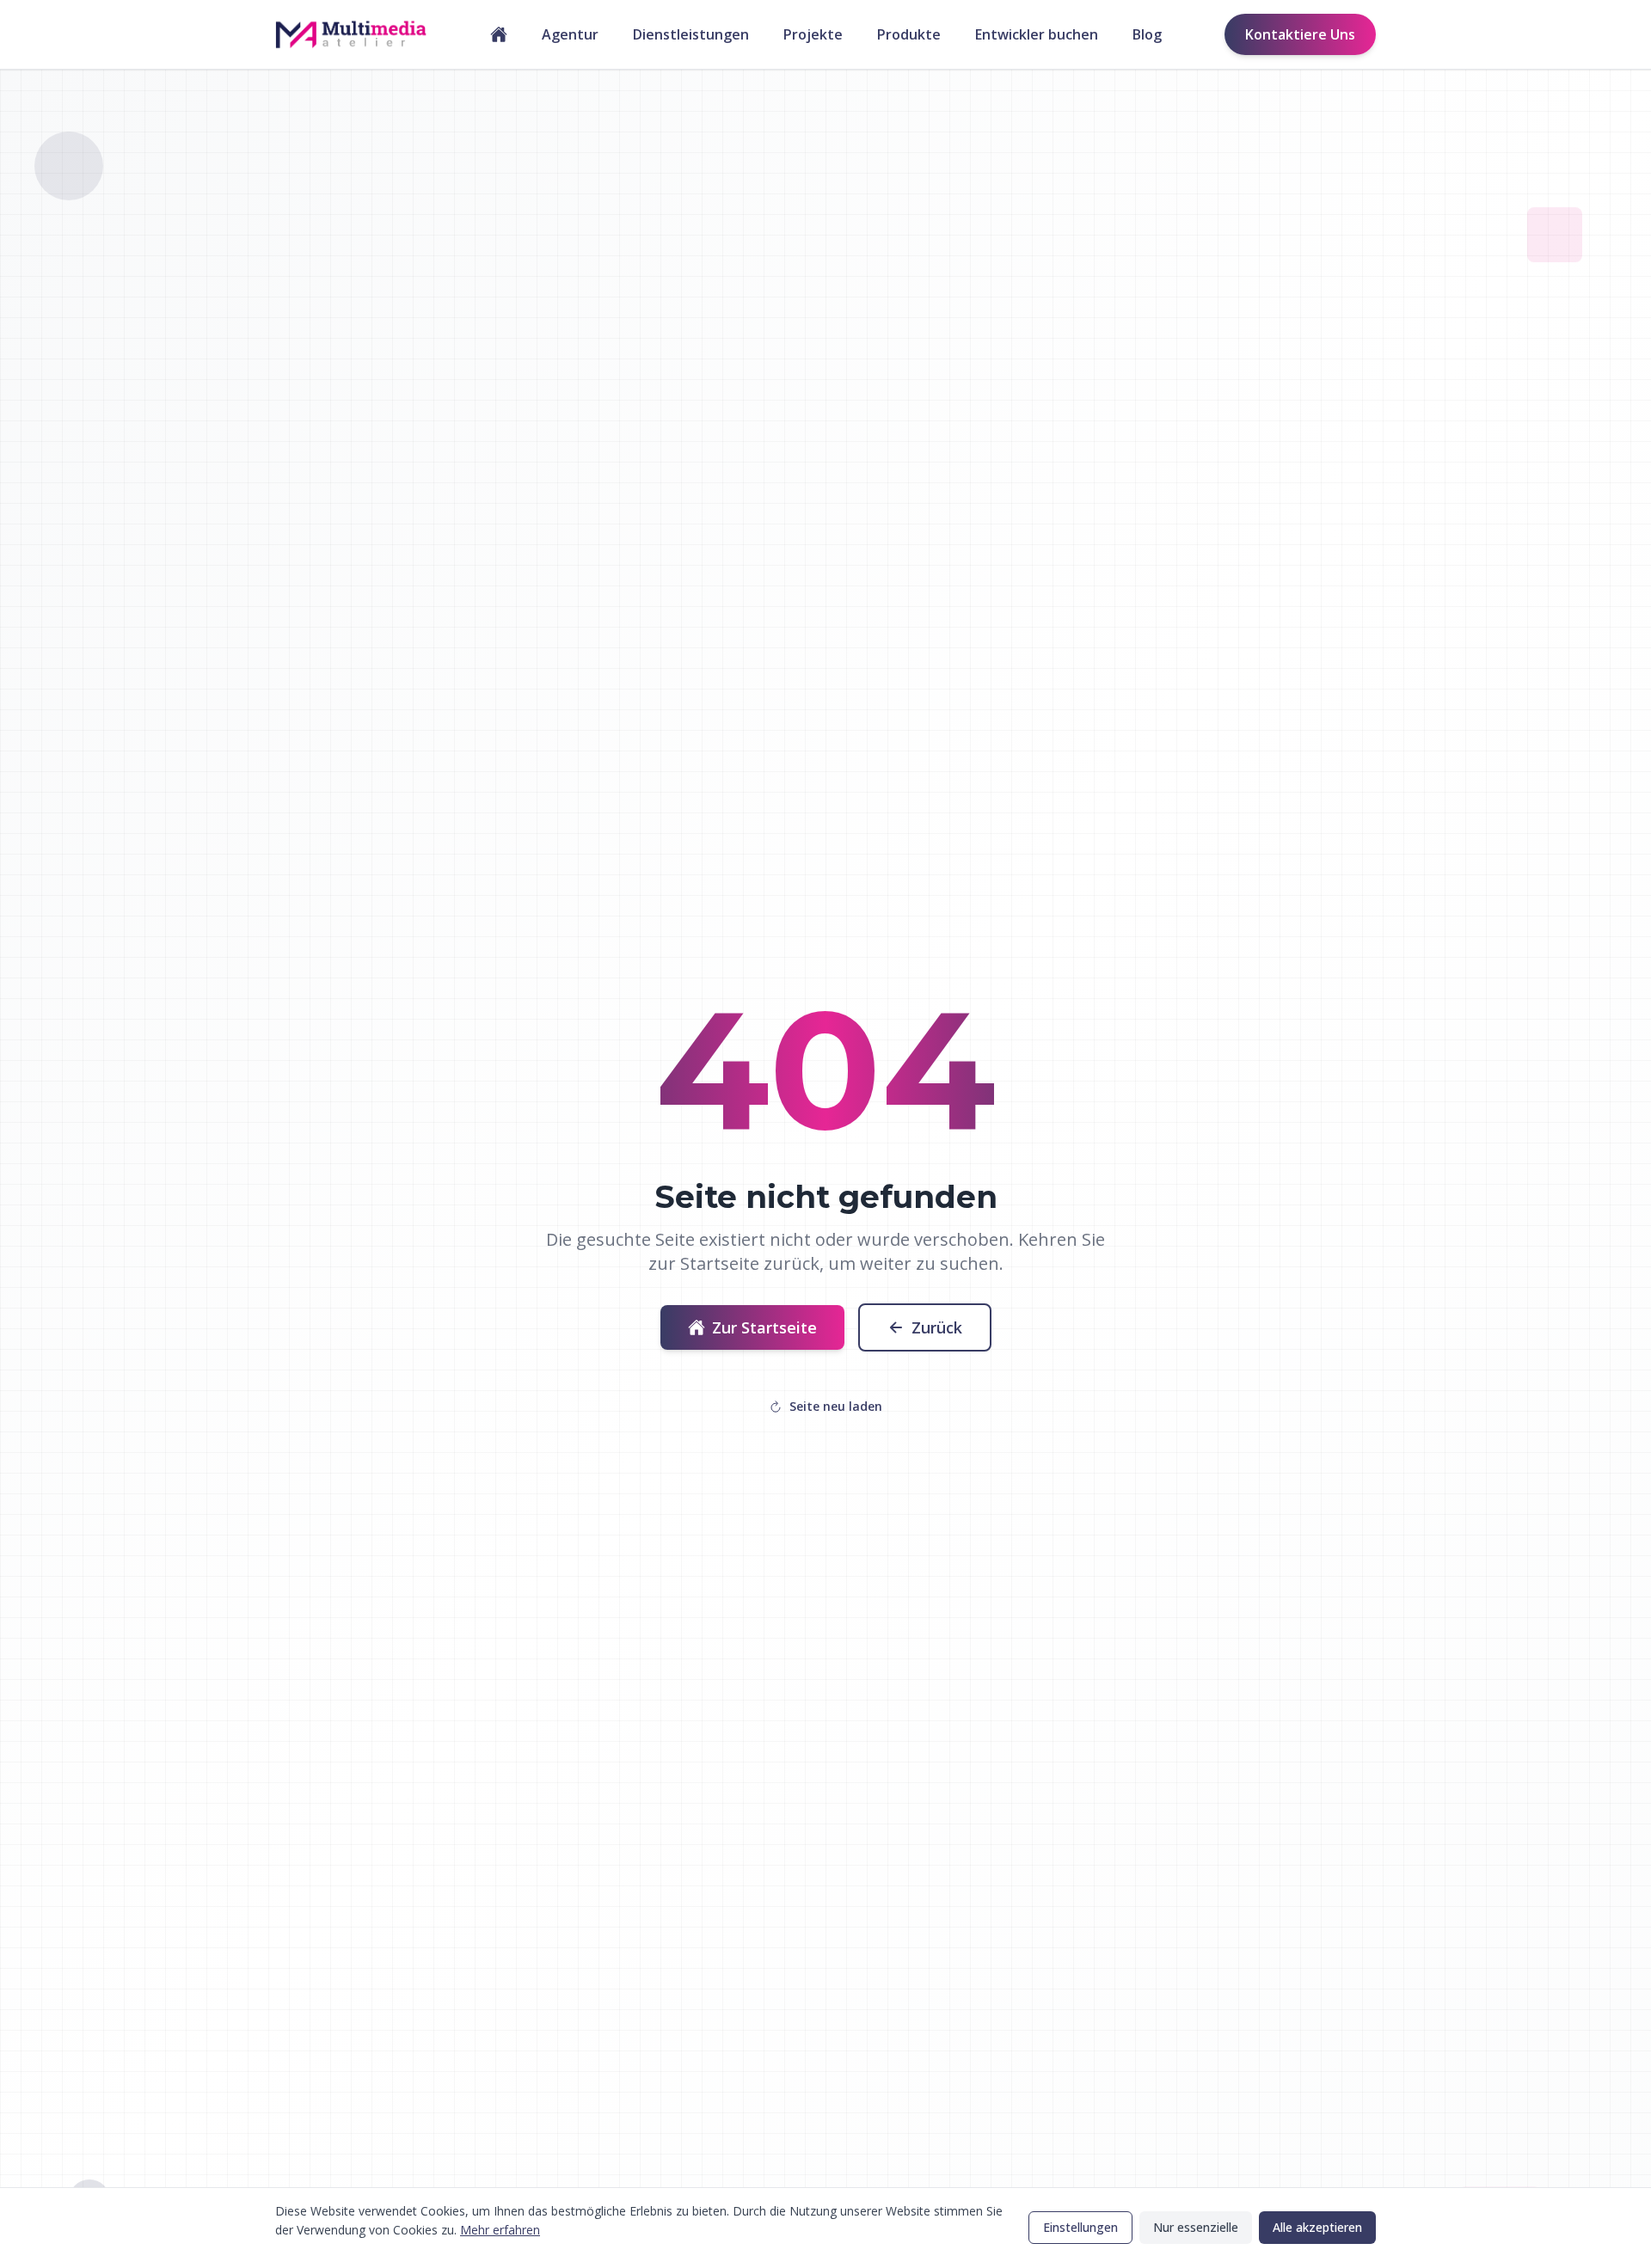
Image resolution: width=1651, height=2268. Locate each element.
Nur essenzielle (1196, 2227)
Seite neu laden (836, 1406)
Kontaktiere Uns (1300, 34)
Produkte (909, 34)
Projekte (813, 34)
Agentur (570, 34)
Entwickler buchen (1037, 34)
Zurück (937, 1327)
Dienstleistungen (691, 34)
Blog (1147, 34)
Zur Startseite (764, 1327)
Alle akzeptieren (1317, 2227)
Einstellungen (1080, 2227)
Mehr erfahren (500, 2230)
